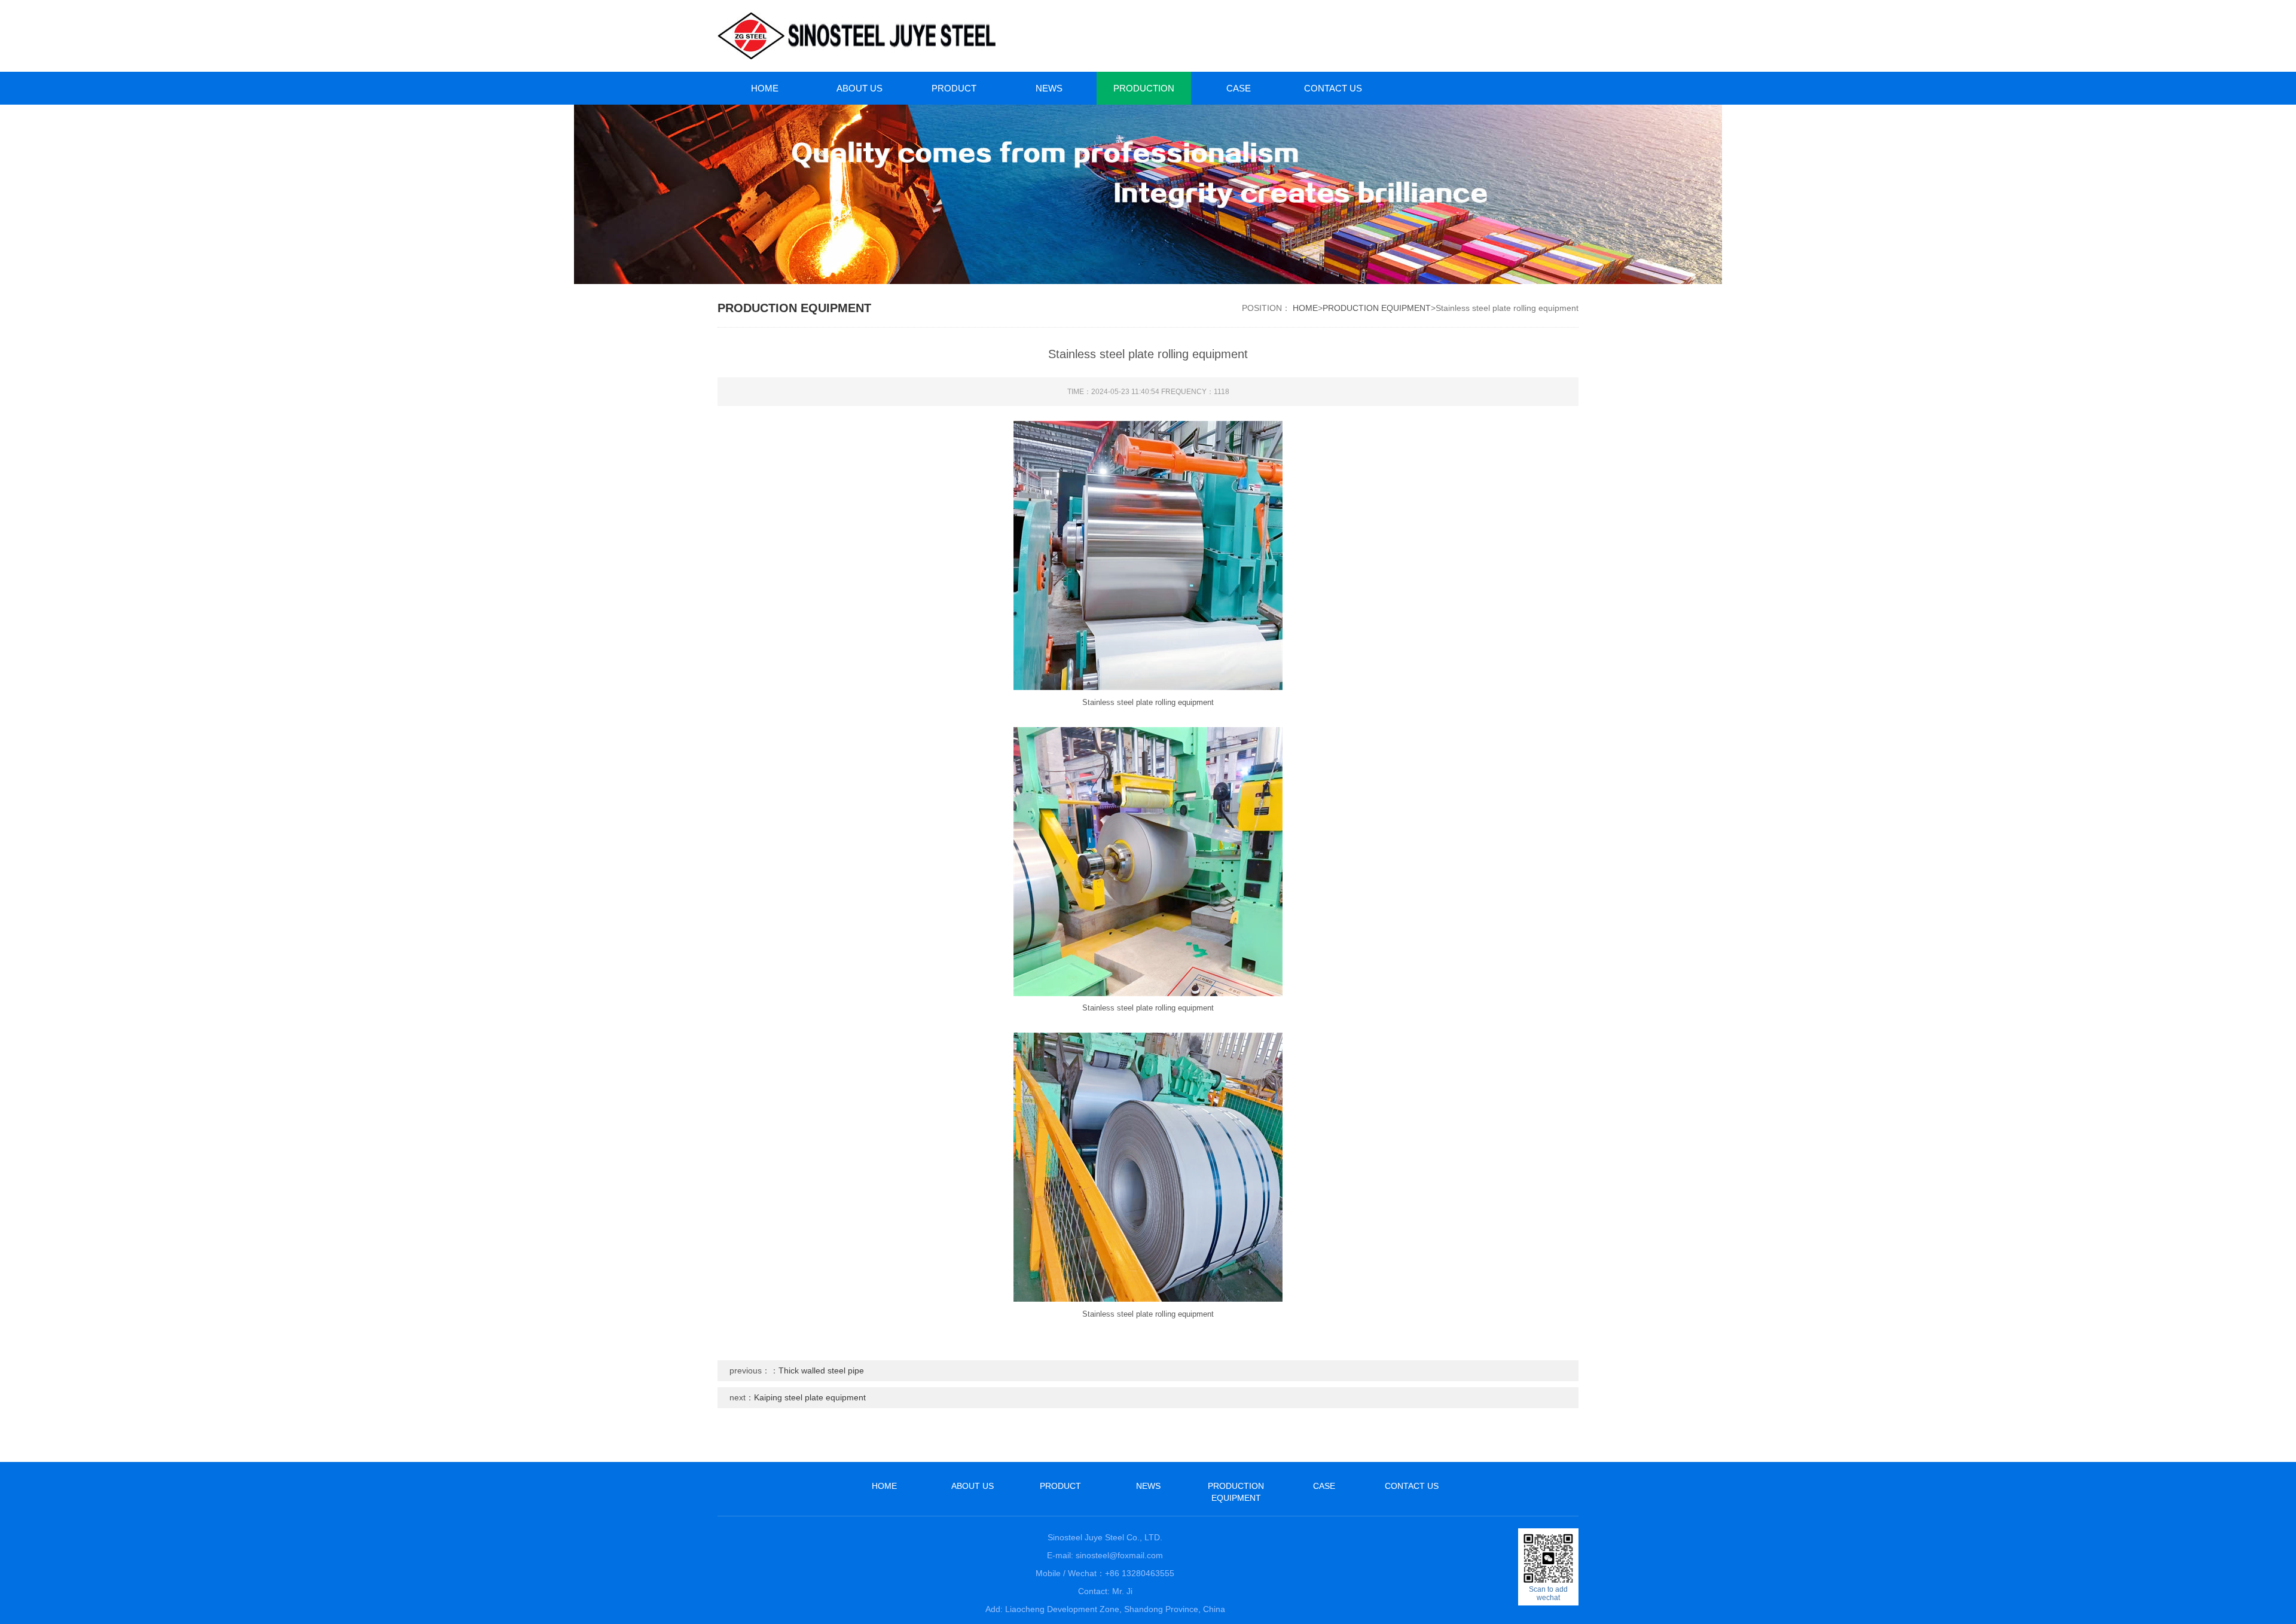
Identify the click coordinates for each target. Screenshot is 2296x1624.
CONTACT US (1333, 88)
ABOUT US (860, 88)
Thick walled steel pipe (821, 1370)
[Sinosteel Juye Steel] (927, 36)
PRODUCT (954, 88)
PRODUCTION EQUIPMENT (1144, 94)
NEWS (1049, 88)
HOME (765, 88)
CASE (1239, 88)
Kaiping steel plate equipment (810, 1397)
